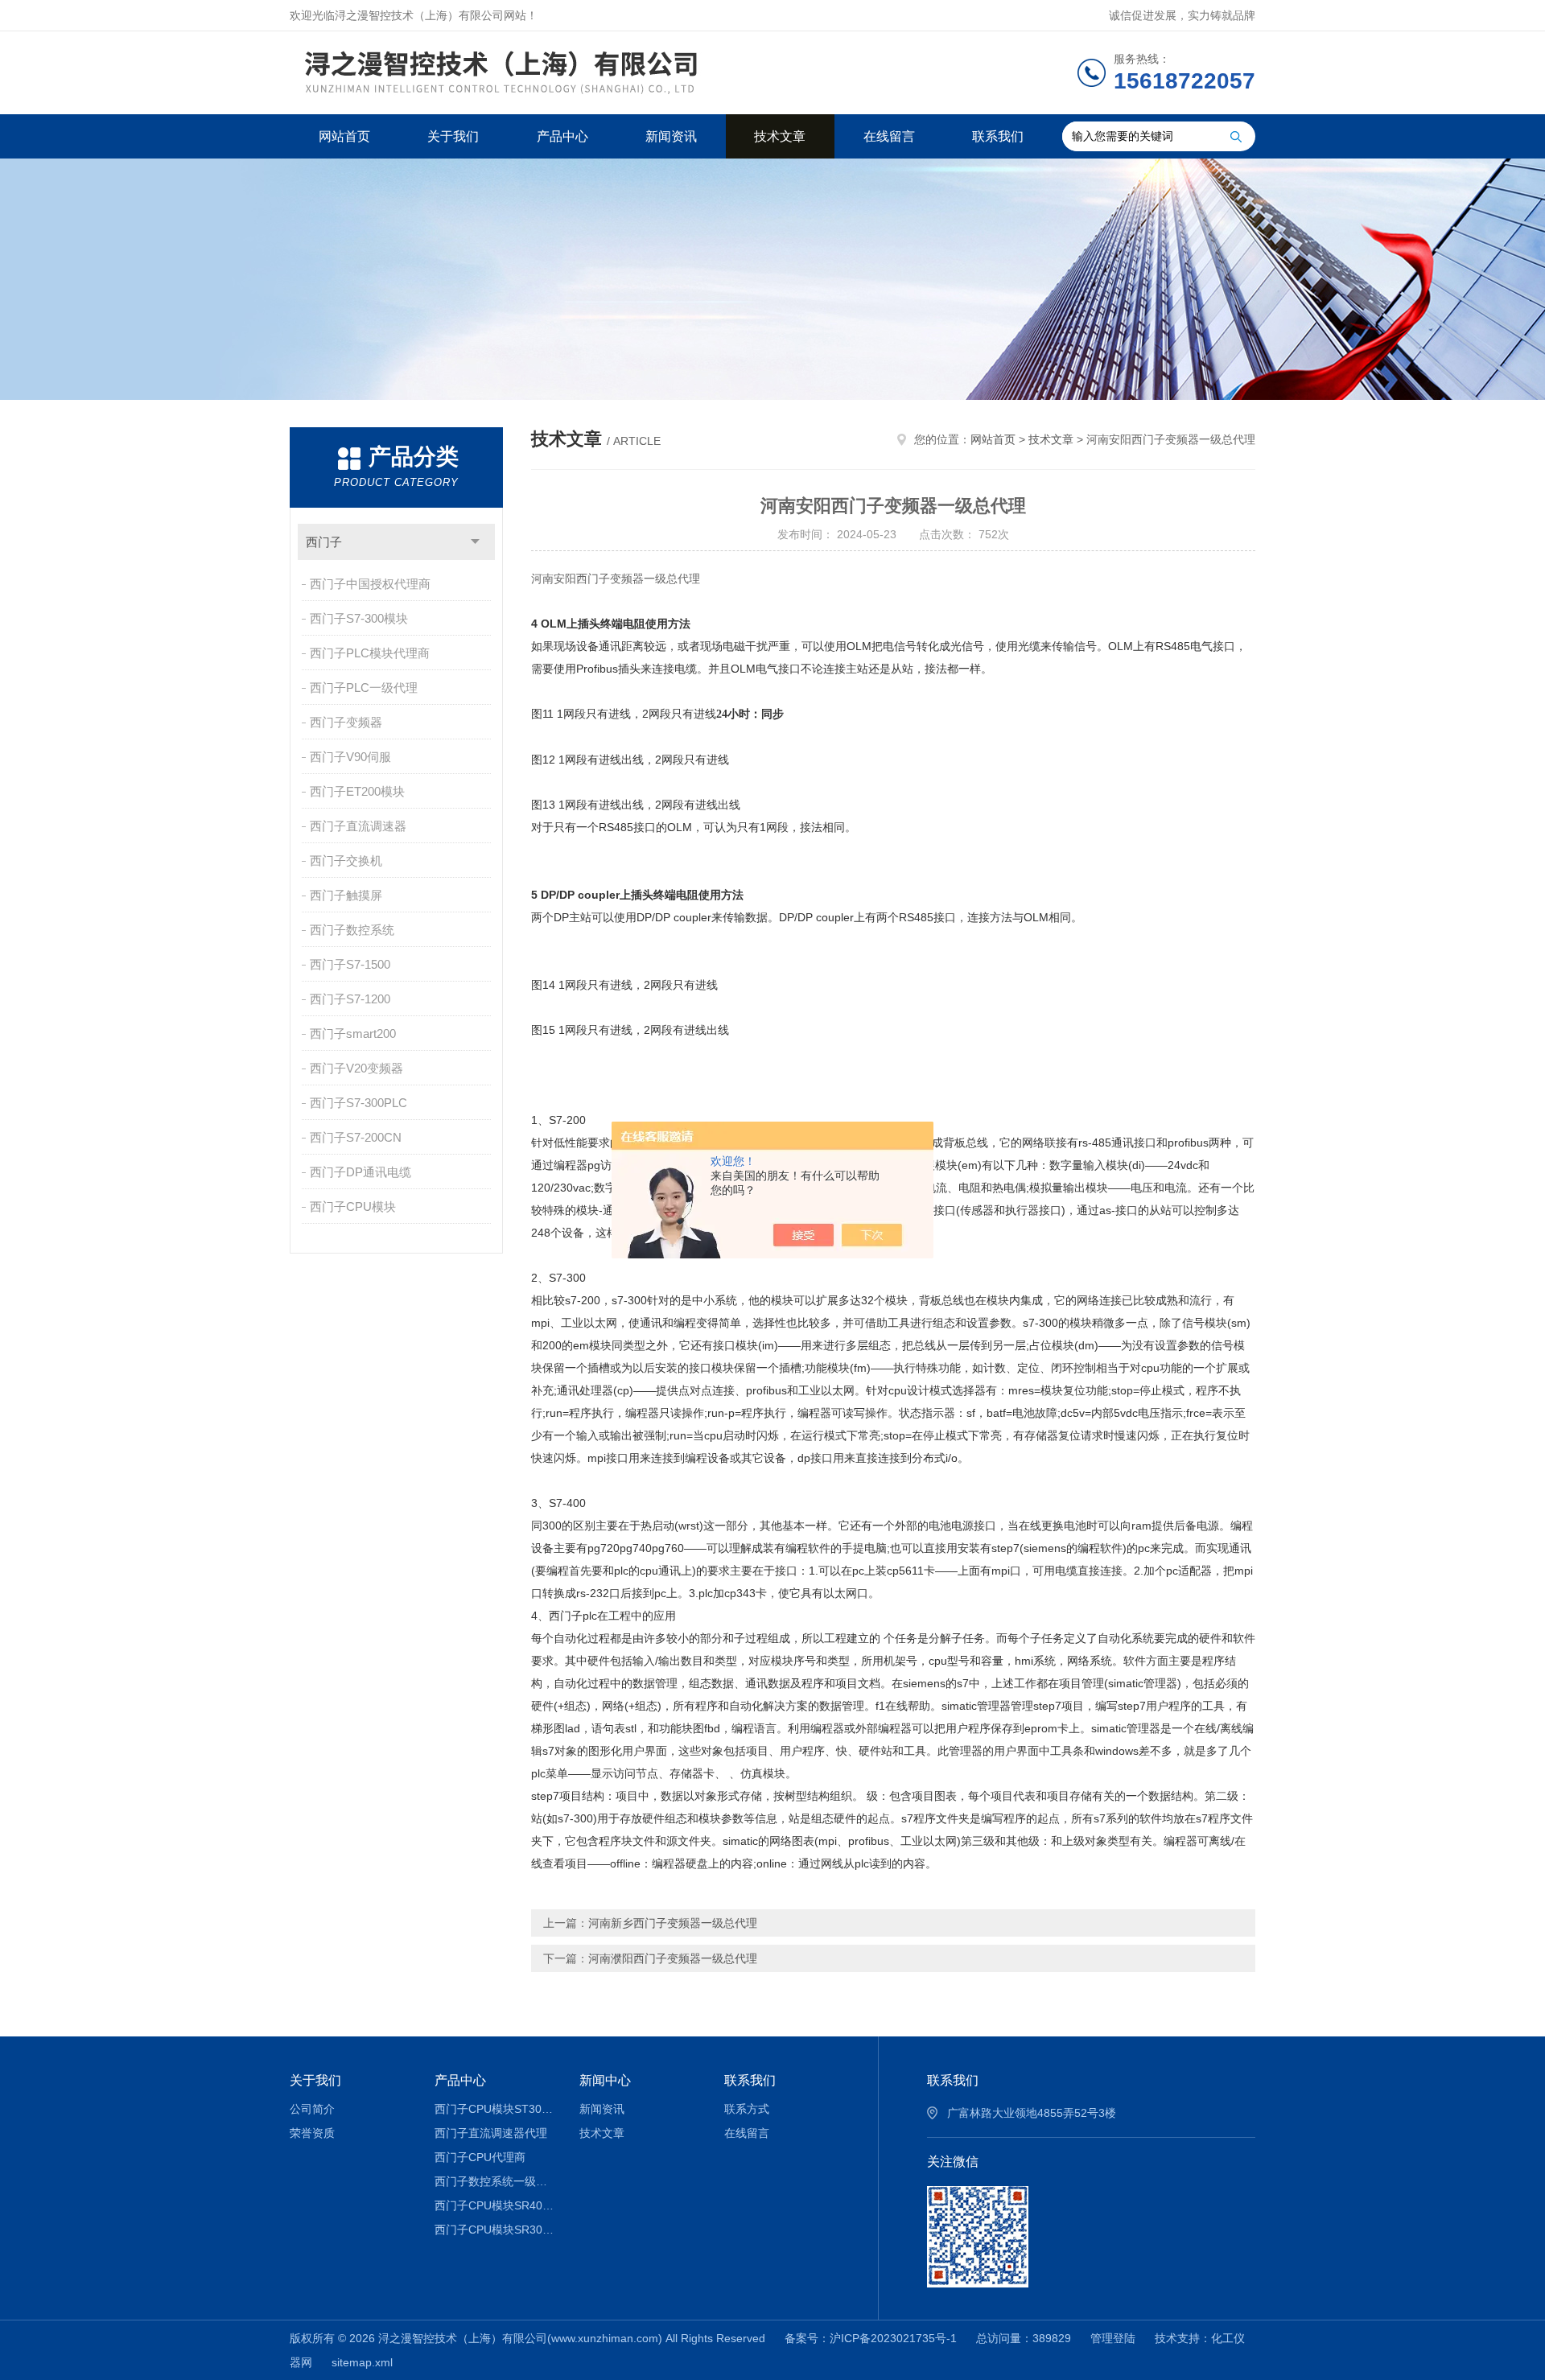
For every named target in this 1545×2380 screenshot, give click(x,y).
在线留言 (889, 136)
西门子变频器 (346, 722)
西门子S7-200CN (356, 1137)
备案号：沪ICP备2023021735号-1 (871, 2338)
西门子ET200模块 (357, 791)
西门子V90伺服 (350, 757)
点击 (475, 542)
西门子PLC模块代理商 (370, 653)
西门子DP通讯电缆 (360, 1172)
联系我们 (998, 136)
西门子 (324, 542)
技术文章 (780, 136)
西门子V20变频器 (356, 1068)
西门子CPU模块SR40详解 (495, 2205)
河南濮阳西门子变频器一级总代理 (673, 1958)
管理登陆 (1113, 2338)
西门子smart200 (353, 1034)
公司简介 (312, 2109)
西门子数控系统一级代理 (495, 2181)
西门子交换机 (346, 861)
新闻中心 (605, 2080)
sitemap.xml (362, 2362)
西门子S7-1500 (350, 964)
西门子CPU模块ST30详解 (495, 2109)
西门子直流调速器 (358, 826)
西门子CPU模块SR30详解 (495, 2230)
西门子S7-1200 (350, 999)
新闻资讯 (671, 136)
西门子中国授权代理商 (370, 584)
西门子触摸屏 (346, 895)
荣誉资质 (312, 2133)
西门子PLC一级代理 (364, 688)
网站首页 (344, 136)
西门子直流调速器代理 (491, 2133)
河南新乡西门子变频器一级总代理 (673, 1923)
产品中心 (562, 136)
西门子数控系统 (352, 930)
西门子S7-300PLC (358, 1103)
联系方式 (747, 2109)
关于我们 (453, 136)
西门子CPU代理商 (480, 2157)
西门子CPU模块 (353, 1206)
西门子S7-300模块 (359, 618)
